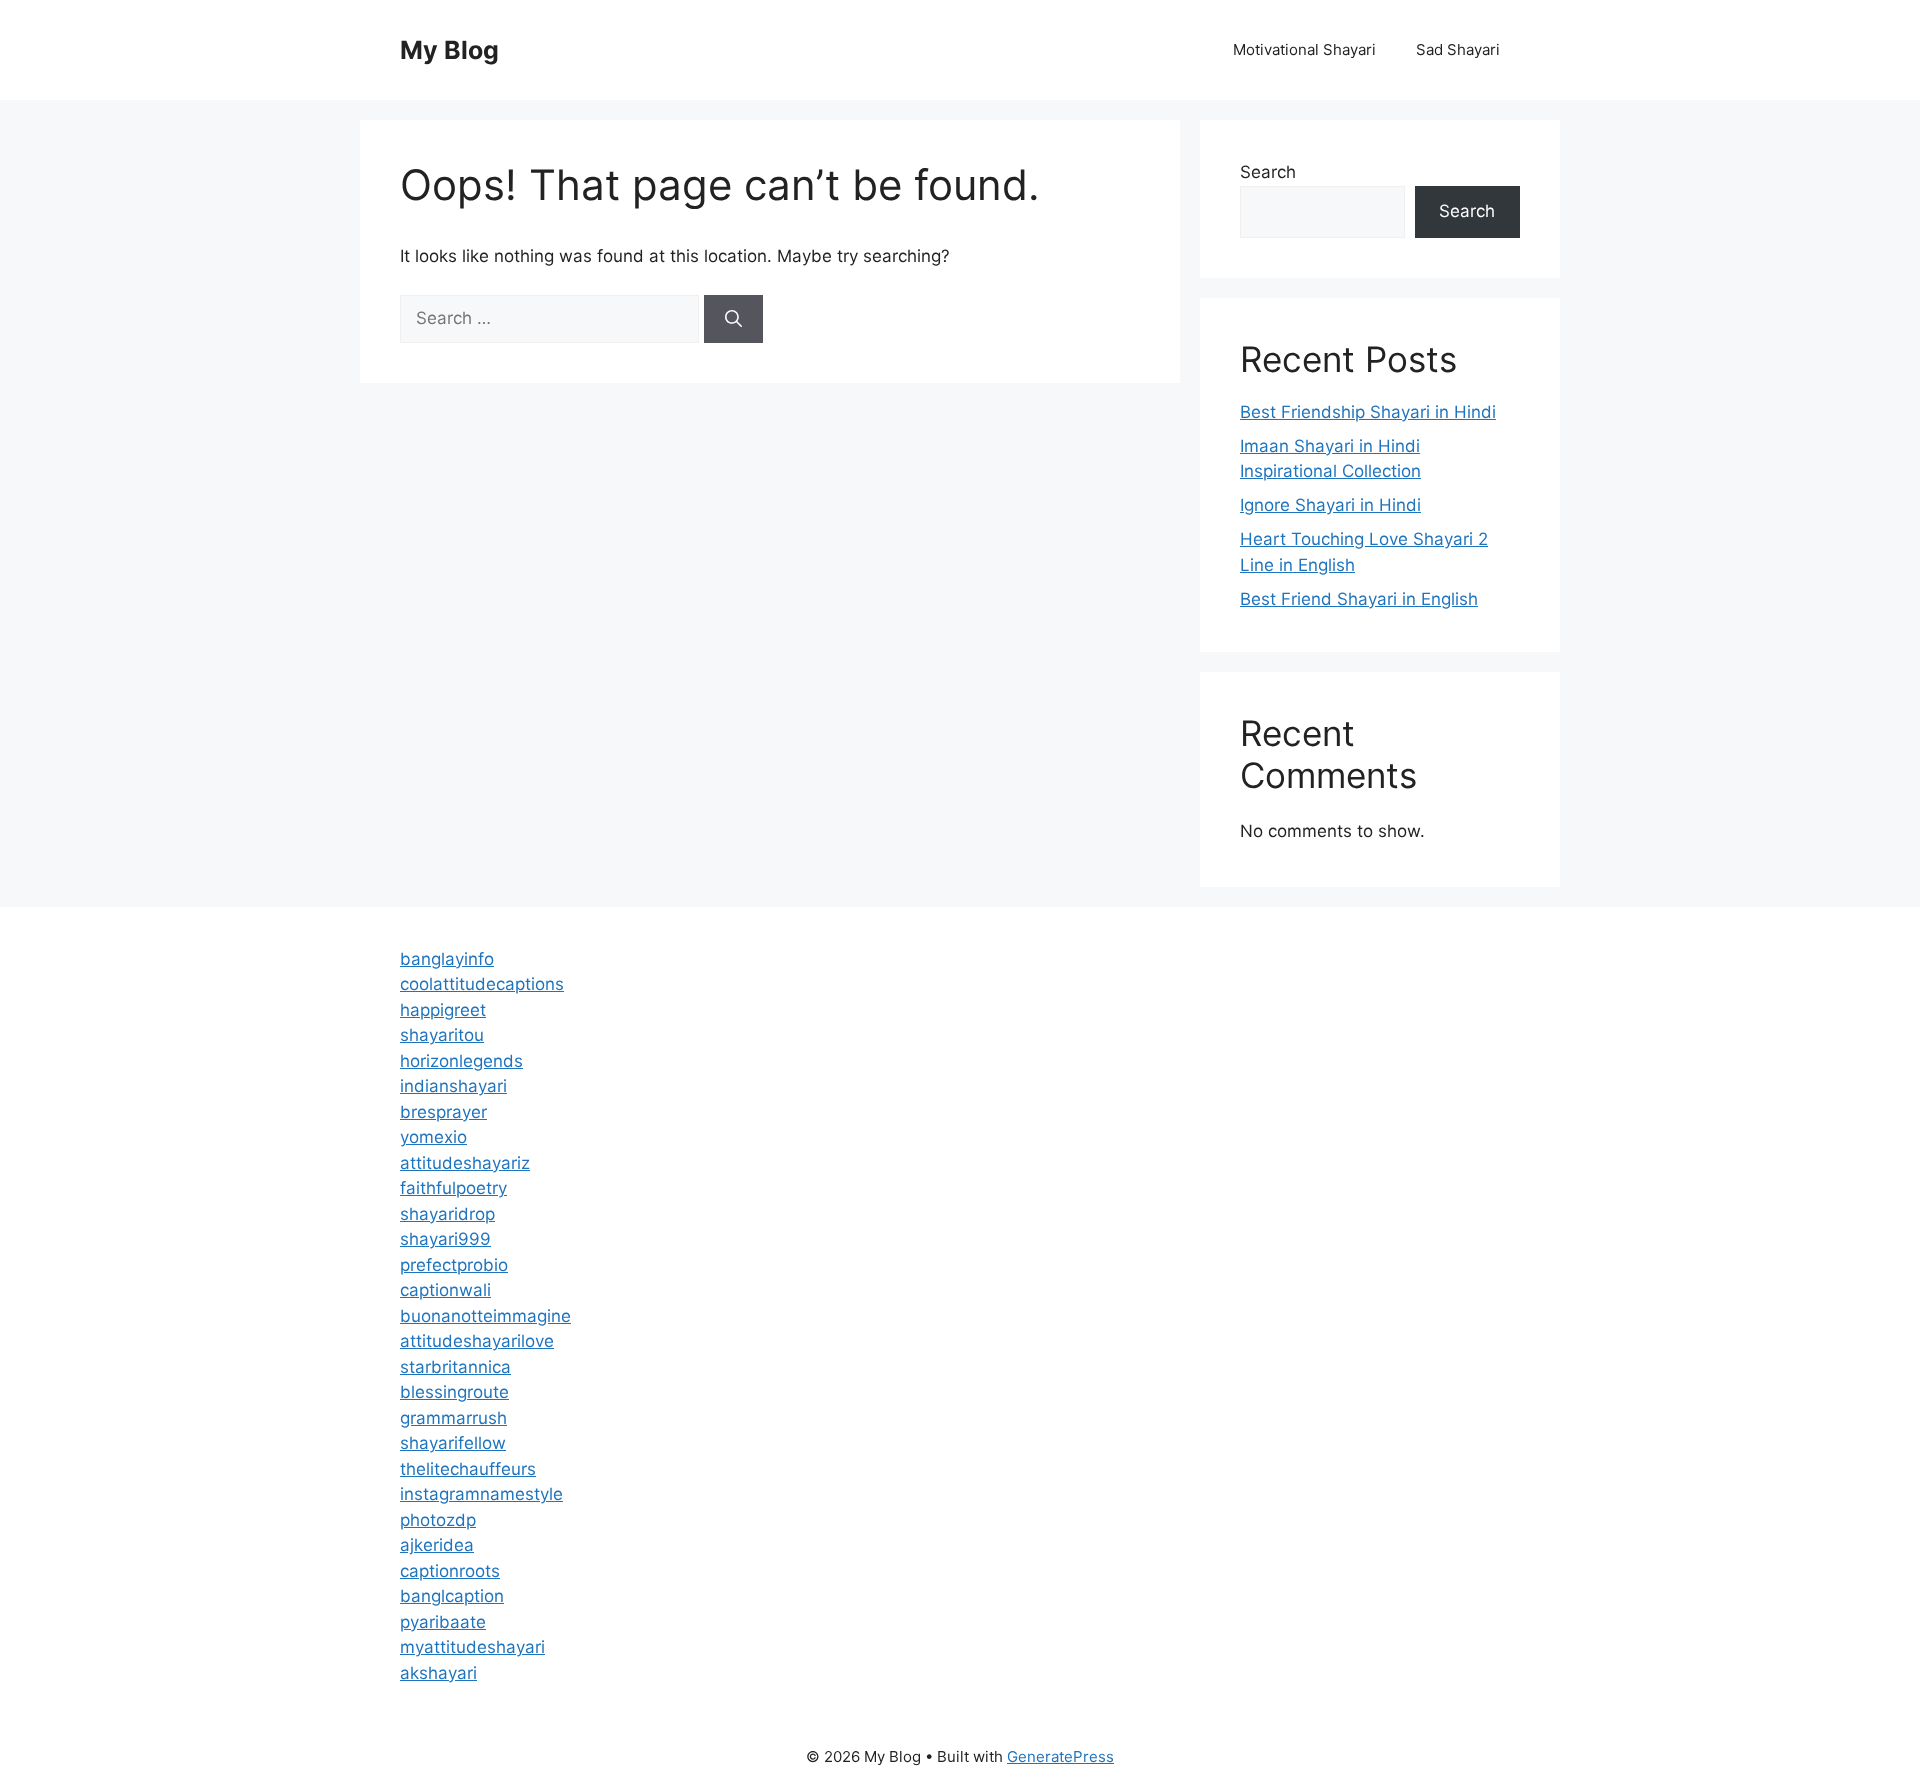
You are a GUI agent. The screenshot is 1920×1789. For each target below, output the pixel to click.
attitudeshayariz (465, 1163)
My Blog (449, 50)
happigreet (443, 1010)
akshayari (438, 1673)
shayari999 (445, 1239)
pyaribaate (443, 1622)
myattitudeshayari (472, 1647)
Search (1268, 172)
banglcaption (452, 1596)
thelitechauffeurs (468, 1469)
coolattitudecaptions (482, 984)
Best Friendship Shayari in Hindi (1368, 412)
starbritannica (455, 1367)
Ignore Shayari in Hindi (1330, 505)
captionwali (445, 1290)
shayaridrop (447, 1214)
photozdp (438, 1520)
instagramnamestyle (481, 1494)
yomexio (433, 1137)
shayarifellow (453, 1443)
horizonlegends (461, 1061)
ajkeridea (437, 1545)
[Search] (733, 319)
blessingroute (454, 1392)
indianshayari (453, 1086)
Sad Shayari (1458, 49)
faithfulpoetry (453, 1188)
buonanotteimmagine (485, 1316)
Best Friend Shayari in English (1359, 599)
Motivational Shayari (1304, 49)
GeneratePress (1060, 1756)
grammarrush (453, 1418)
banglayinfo (447, 959)
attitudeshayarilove (477, 1341)
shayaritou (442, 1035)
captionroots (450, 1571)
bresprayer (443, 1112)
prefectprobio (454, 1265)
